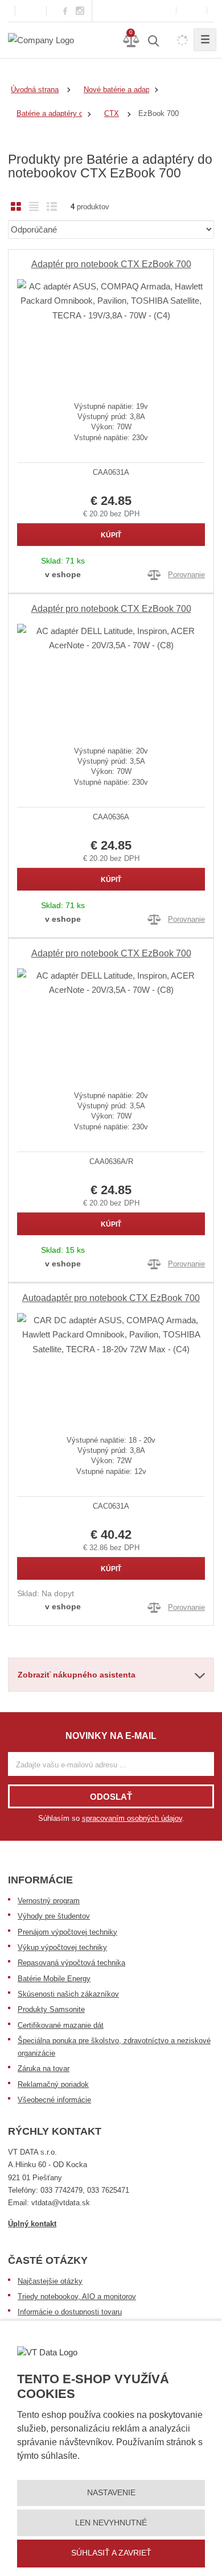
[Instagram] (80, 11)
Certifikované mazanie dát (61, 2025)
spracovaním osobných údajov (132, 1818)
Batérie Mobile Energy (54, 1979)
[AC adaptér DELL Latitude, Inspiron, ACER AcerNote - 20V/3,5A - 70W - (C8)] (111, 676)
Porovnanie (186, 575)
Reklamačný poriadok (53, 2084)
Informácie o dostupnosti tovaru (70, 2312)
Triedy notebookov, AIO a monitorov (77, 2297)
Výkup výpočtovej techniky (62, 1947)
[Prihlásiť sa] (192, 11)
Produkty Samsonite (51, 2009)
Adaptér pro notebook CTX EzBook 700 (111, 264)
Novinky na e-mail (111, 1736)
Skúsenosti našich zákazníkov (68, 1994)
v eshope (63, 574)
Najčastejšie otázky (50, 2281)
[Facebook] (65, 11)
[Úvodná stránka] (41, 40)
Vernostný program (49, 1901)
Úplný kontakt (32, 2224)
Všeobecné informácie (54, 2100)
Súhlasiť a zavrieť (111, 2553)
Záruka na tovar (44, 2068)
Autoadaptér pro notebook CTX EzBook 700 (111, 1298)
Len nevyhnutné (111, 2523)
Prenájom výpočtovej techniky (67, 1932)
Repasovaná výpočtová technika (71, 1963)
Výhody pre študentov (54, 1916)
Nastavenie (111, 2492)
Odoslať (111, 1797)
